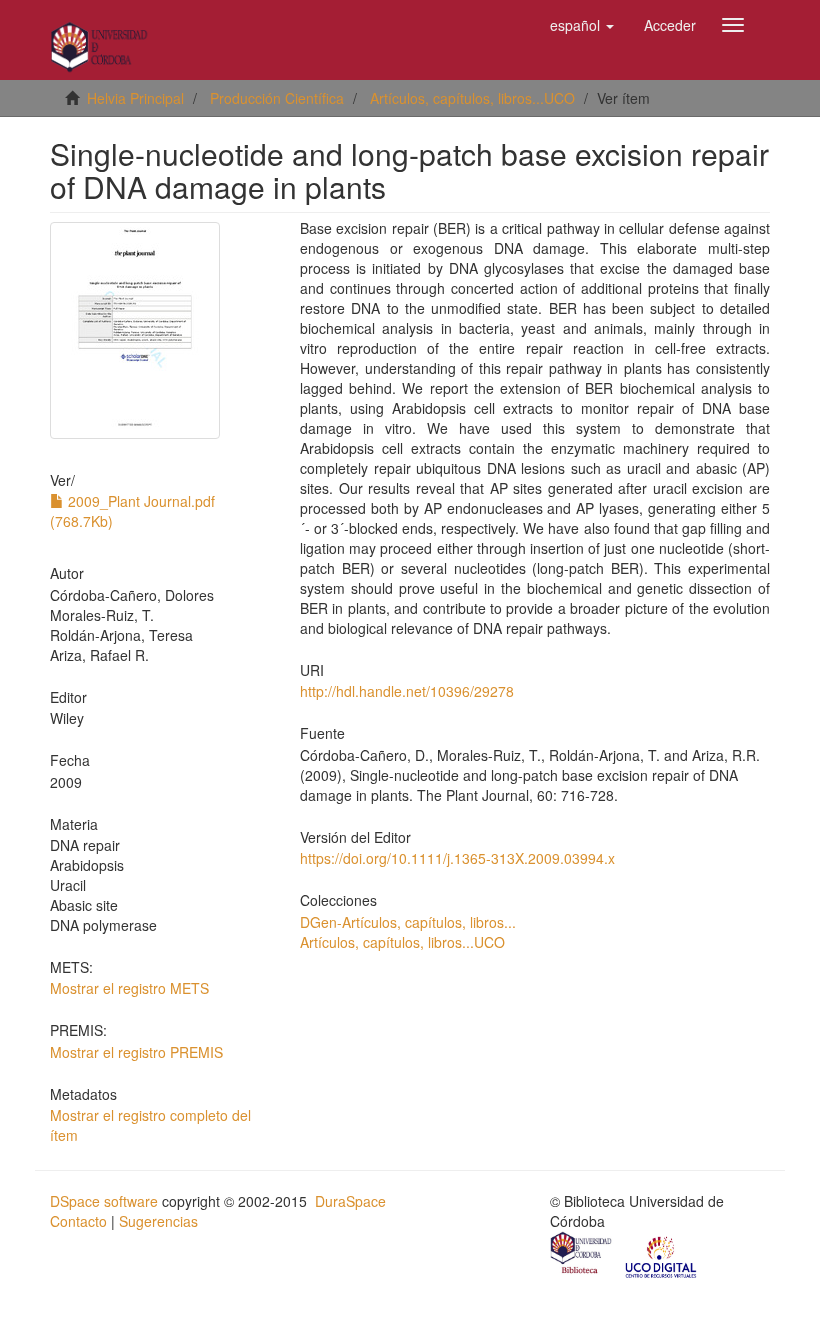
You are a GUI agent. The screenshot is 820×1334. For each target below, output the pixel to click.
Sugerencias (158, 1221)
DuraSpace (350, 1201)
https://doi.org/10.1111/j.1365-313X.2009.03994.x (457, 858)
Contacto (78, 1221)
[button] (582, 25)
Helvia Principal (135, 98)
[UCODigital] (662, 1255)
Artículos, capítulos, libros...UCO (472, 98)
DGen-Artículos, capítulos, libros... (408, 922)
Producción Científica (277, 98)
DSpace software (104, 1201)
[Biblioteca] (582, 1255)
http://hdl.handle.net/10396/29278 (407, 691)
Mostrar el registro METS (129, 988)
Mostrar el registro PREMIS (136, 1052)
